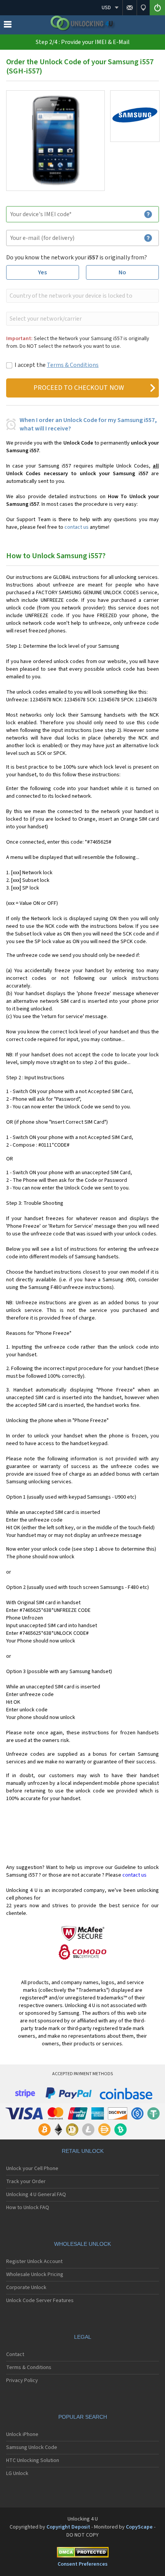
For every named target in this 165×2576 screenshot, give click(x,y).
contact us (77, 527)
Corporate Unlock (26, 2288)
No (122, 272)
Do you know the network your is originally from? (77, 257)
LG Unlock (17, 2473)
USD (106, 8)
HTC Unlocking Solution (33, 2460)
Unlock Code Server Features (40, 2301)
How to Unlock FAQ (28, 2208)
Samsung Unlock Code (32, 2447)
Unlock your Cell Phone (32, 2169)
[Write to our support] (130, 8)
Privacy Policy (22, 2380)
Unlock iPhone (22, 2434)
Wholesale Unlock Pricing (35, 2275)
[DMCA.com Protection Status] (82, 2554)
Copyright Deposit (68, 2527)
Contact (15, 2354)
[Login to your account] (157, 8)
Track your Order (26, 2182)
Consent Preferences (82, 2564)
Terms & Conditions (73, 365)
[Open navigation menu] (8, 26)
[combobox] (82, 296)
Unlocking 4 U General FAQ (36, 2195)
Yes (42, 272)
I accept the (57, 365)
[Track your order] (143, 8)
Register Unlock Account (34, 2262)
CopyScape (139, 2527)
